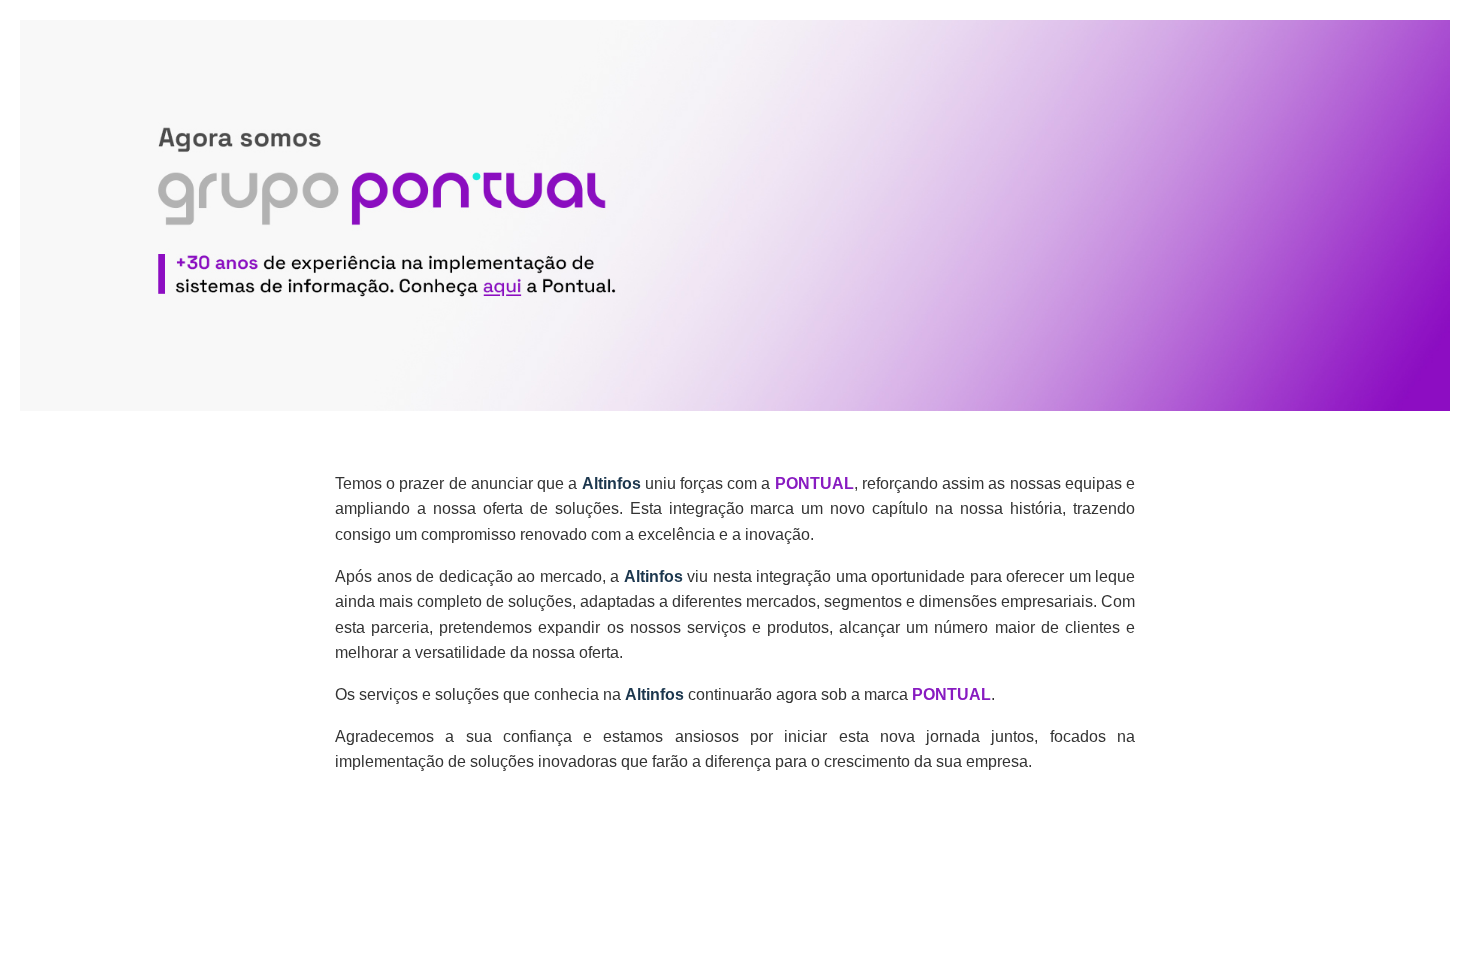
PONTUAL (814, 483)
